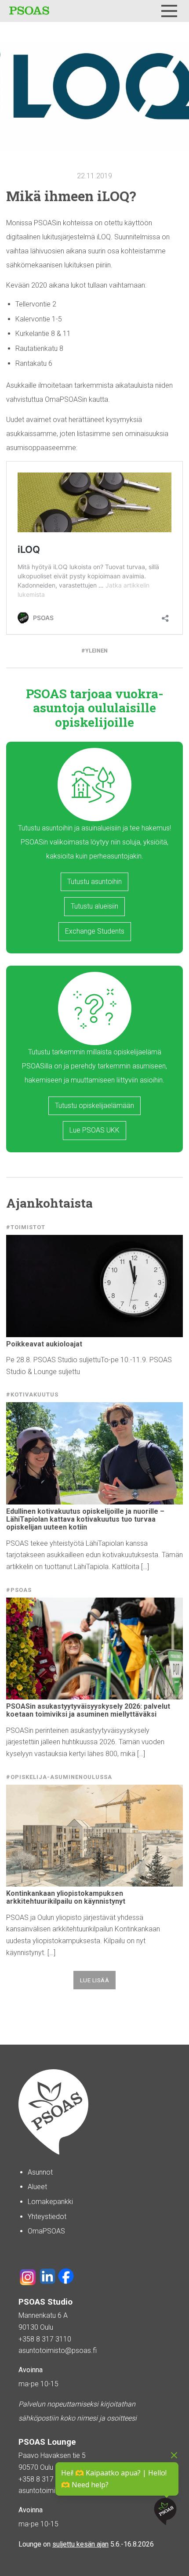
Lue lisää (95, 1980)
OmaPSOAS (46, 2231)
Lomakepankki (50, 2202)
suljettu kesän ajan (80, 2544)
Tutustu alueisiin (94, 906)
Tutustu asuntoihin (94, 882)
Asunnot (40, 2172)
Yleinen (96, 651)
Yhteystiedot (47, 2217)
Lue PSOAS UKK (94, 1130)
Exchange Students (95, 931)
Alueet (37, 2187)
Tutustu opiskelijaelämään (94, 1106)
